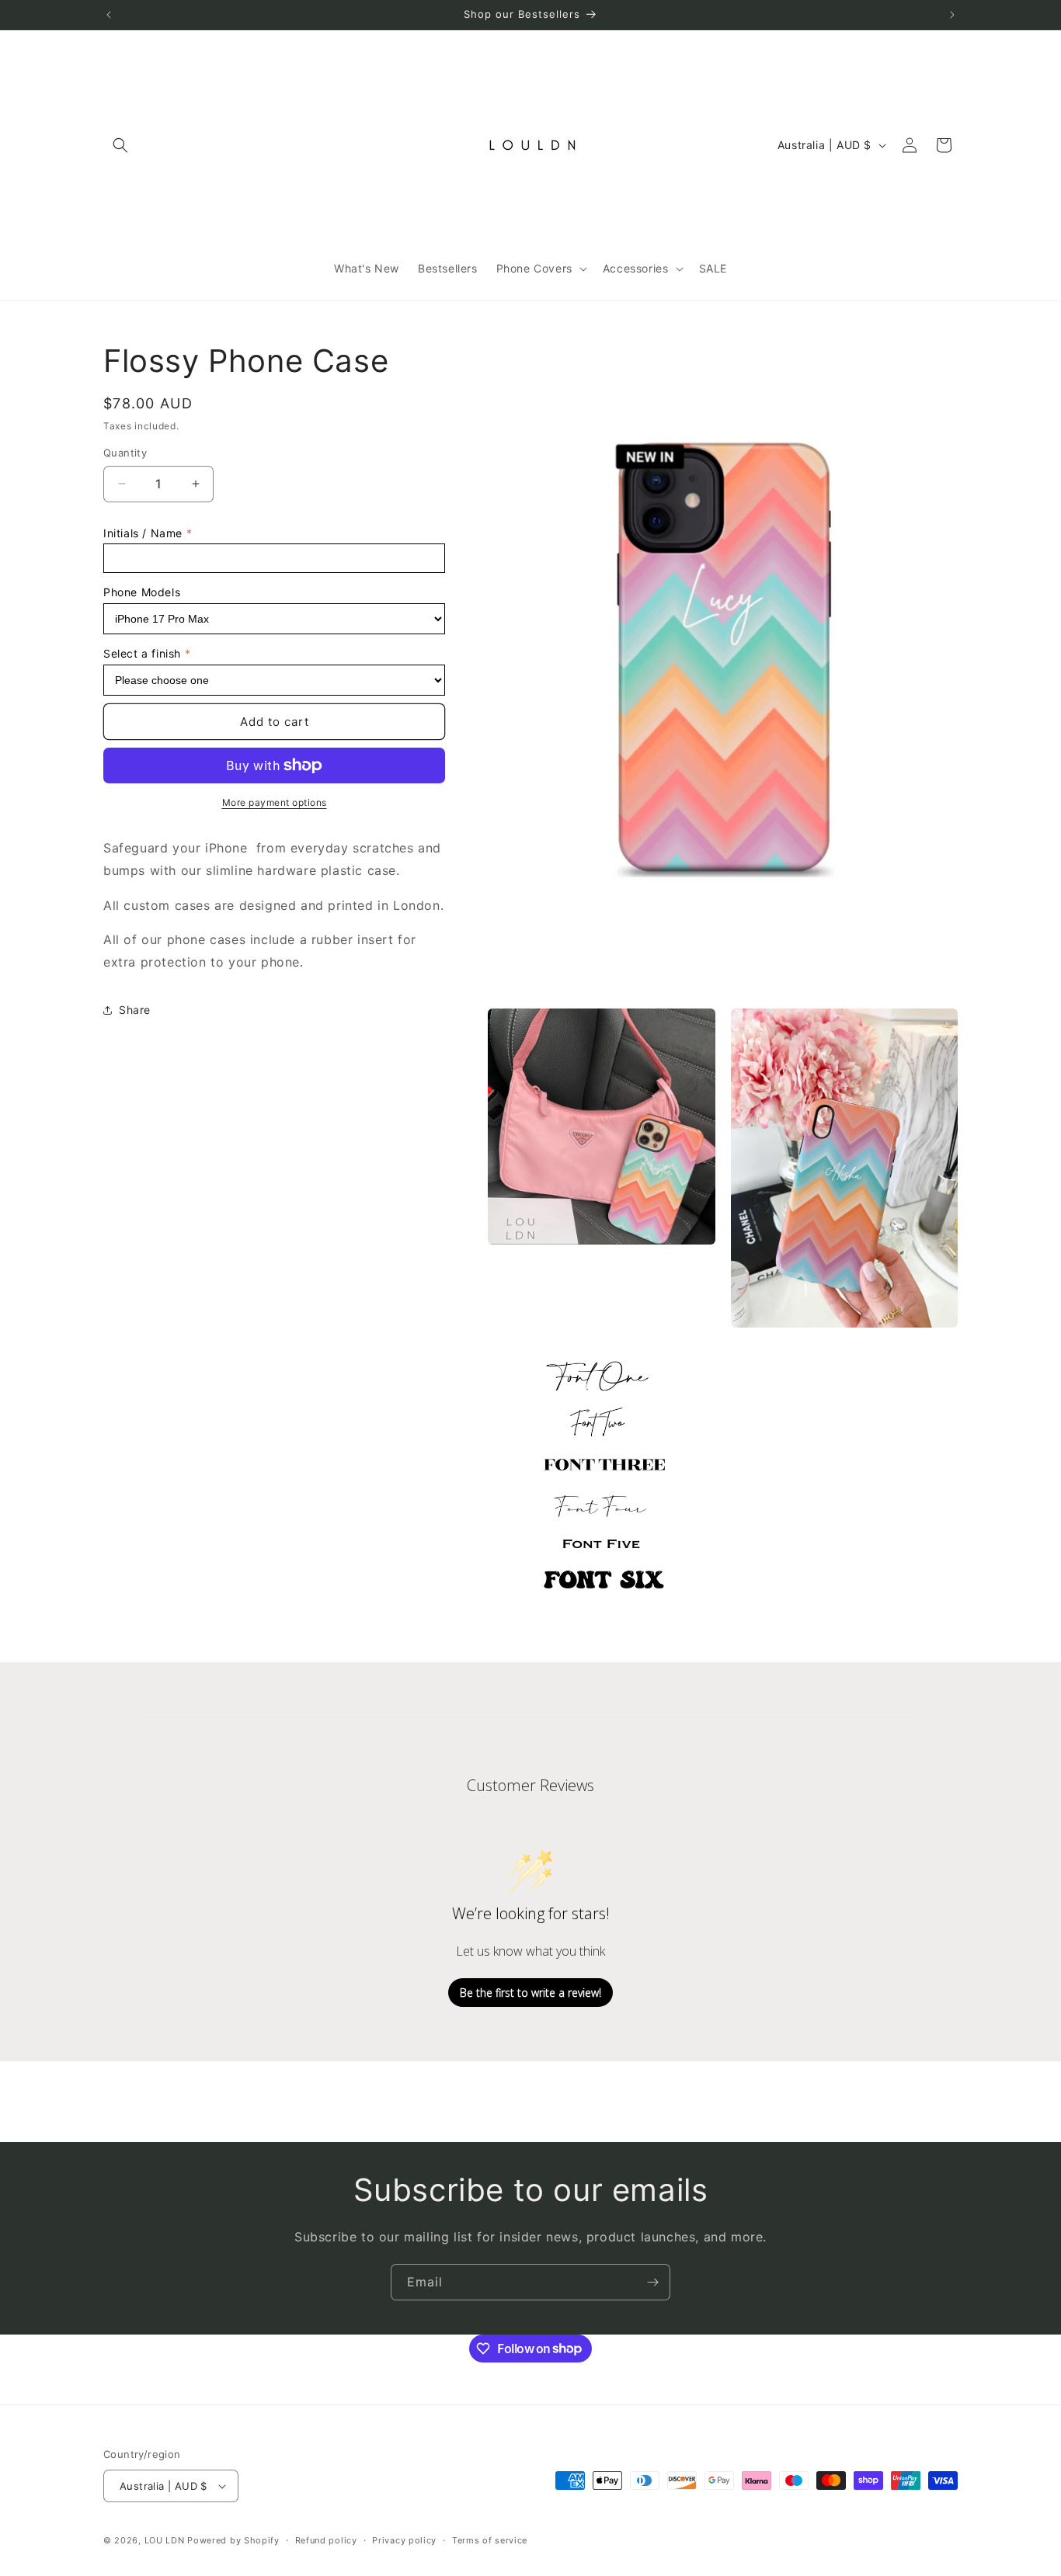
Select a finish (142, 653)
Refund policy (326, 2540)
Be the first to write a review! (530, 1993)
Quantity (125, 453)
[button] (120, 145)
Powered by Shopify (233, 2540)
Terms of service (490, 2540)
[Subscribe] (652, 2282)
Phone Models (142, 592)
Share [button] (135, 1010)
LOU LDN (165, 2540)
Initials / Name (143, 533)
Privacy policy (404, 2540)
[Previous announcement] (109, 15)
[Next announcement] (952, 15)
